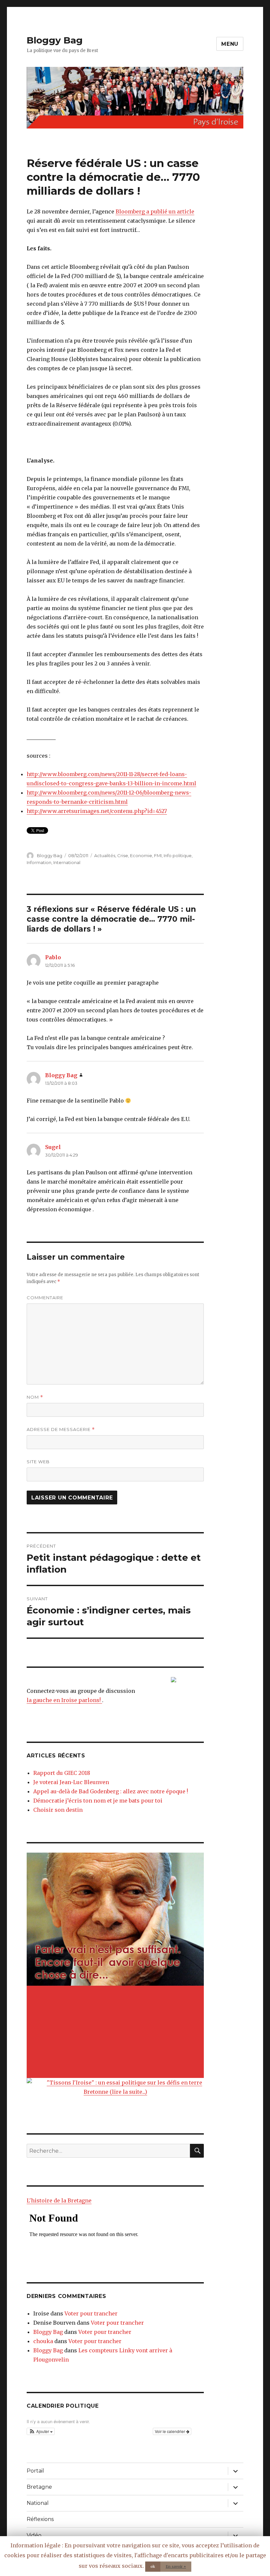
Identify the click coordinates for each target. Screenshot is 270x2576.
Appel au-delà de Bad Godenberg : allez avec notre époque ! (111, 1791)
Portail (35, 2471)
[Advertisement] (117, 2032)
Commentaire (45, 1298)
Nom (35, 1397)
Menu (230, 44)
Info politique (178, 855)
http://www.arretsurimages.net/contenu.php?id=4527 (97, 811)
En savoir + (176, 2566)
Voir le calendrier (170, 2431)
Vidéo (34, 2535)
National (38, 2503)
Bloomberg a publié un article (155, 211)
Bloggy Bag (55, 40)
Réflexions (40, 2519)
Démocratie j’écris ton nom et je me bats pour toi (98, 1801)
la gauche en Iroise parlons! (64, 1700)
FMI (158, 855)
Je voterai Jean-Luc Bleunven (71, 1782)
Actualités (105, 855)
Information (39, 862)
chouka (43, 2341)
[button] (41, 2431)
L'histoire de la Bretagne (59, 2200)
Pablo (53, 957)
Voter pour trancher (91, 2313)
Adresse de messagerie (61, 1429)
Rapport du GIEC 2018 (62, 1773)
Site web (38, 1462)
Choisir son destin (58, 1810)
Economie (141, 855)
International (67, 862)
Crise (123, 855)
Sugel (53, 1147)
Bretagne (39, 2487)
